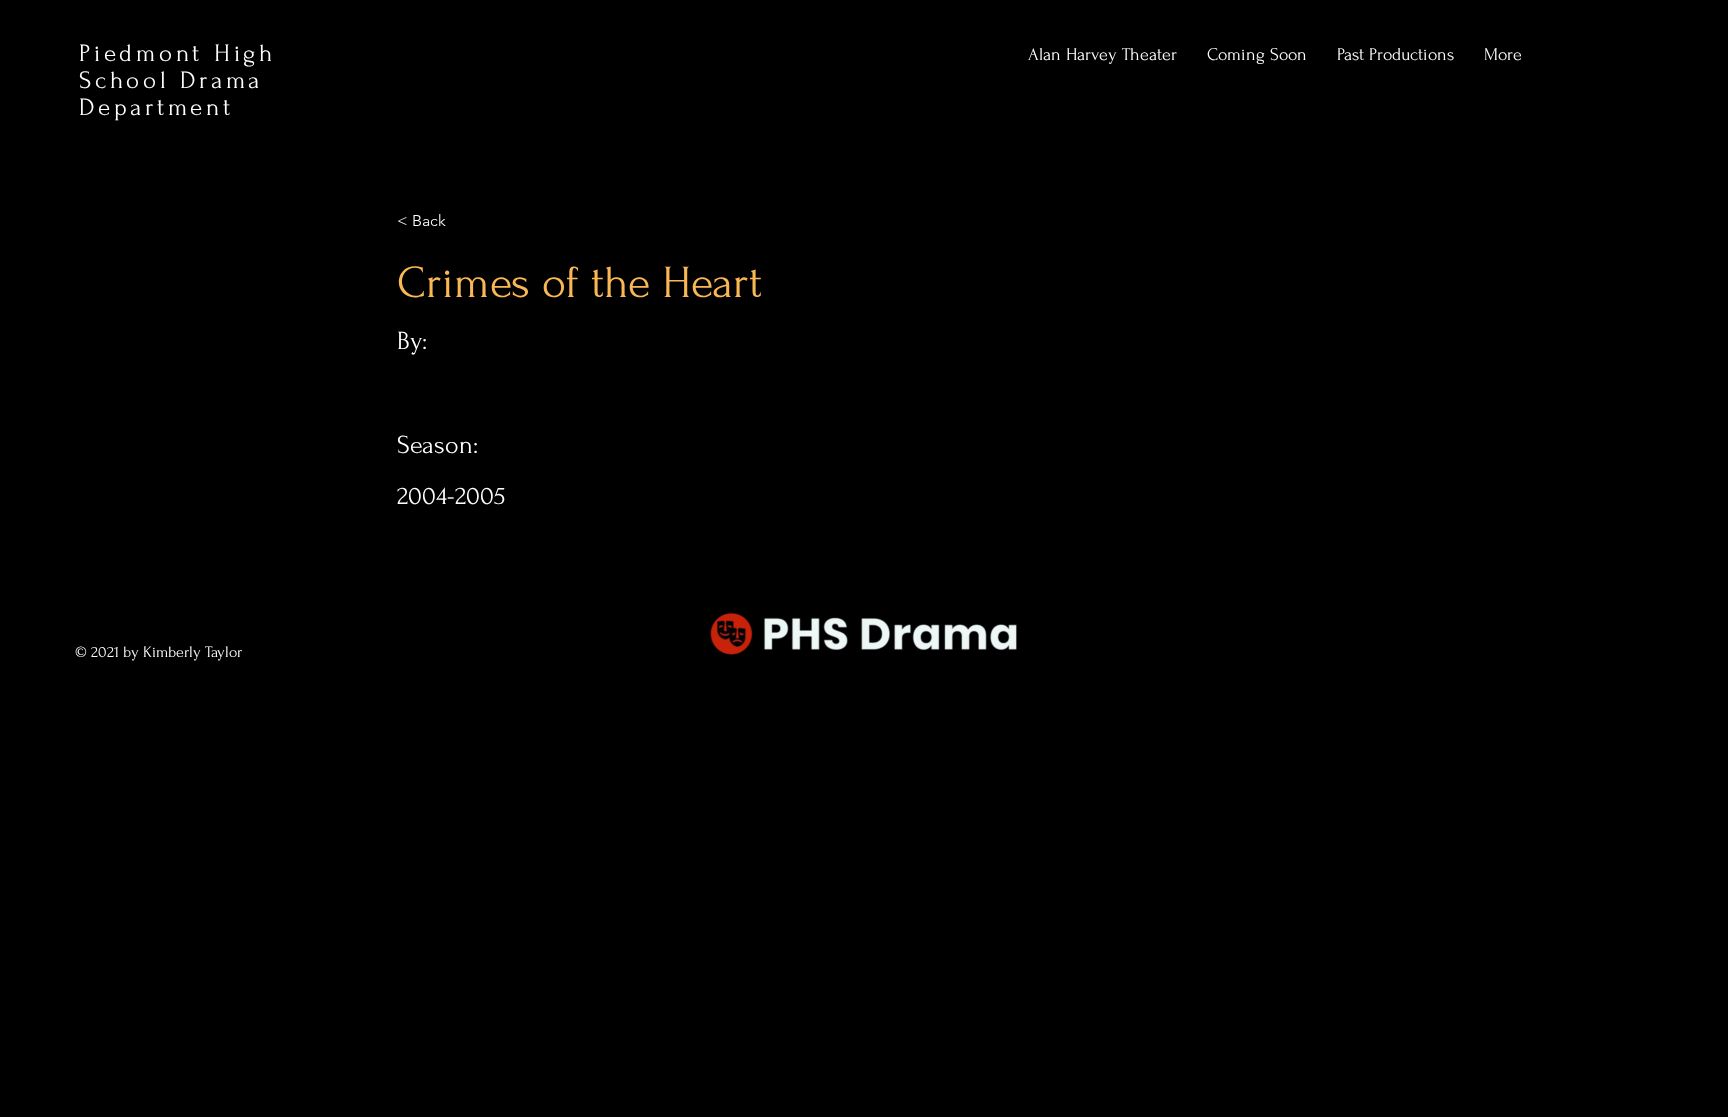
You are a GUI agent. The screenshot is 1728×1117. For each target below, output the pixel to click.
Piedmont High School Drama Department (177, 80)
